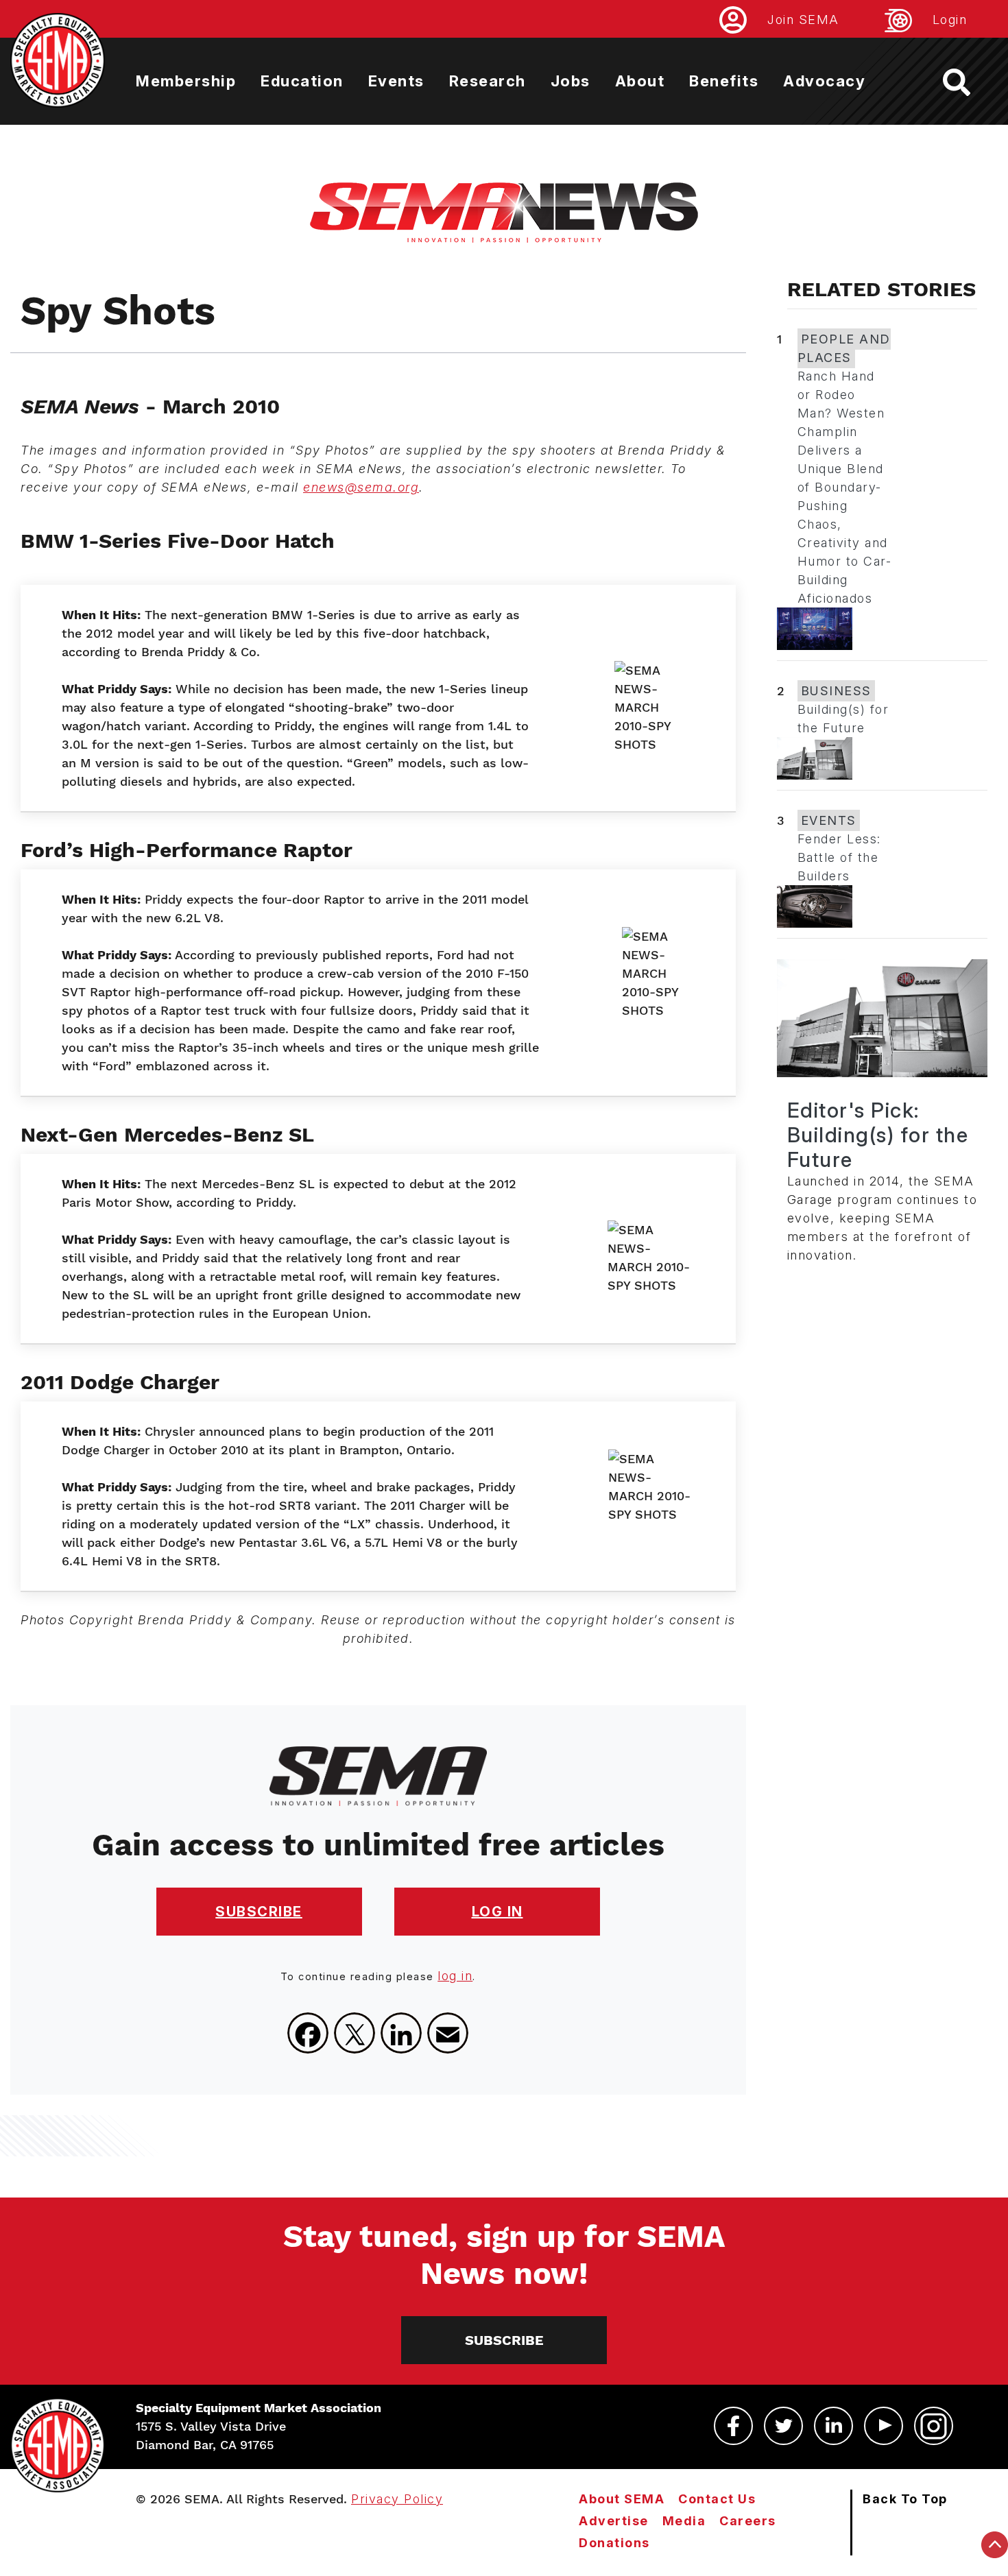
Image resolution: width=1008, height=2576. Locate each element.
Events (396, 81)
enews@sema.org (361, 487)
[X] (355, 2033)
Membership (186, 81)
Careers (748, 2521)
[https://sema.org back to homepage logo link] (969, 82)
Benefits (724, 81)
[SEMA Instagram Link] (934, 2426)
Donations (614, 2543)
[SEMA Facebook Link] (733, 2426)
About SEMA (622, 2499)
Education (302, 81)
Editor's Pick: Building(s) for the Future (878, 1135)
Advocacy (824, 81)
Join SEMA (803, 20)
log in (455, 1976)
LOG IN (497, 1912)
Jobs (571, 81)
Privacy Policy (397, 2499)
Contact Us (717, 2499)
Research (488, 81)
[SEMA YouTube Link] (884, 2426)
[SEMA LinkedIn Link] (833, 2426)
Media (684, 2521)
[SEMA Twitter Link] (783, 2426)
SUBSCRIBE (259, 1912)
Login (950, 20)
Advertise (614, 2521)
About (640, 81)
